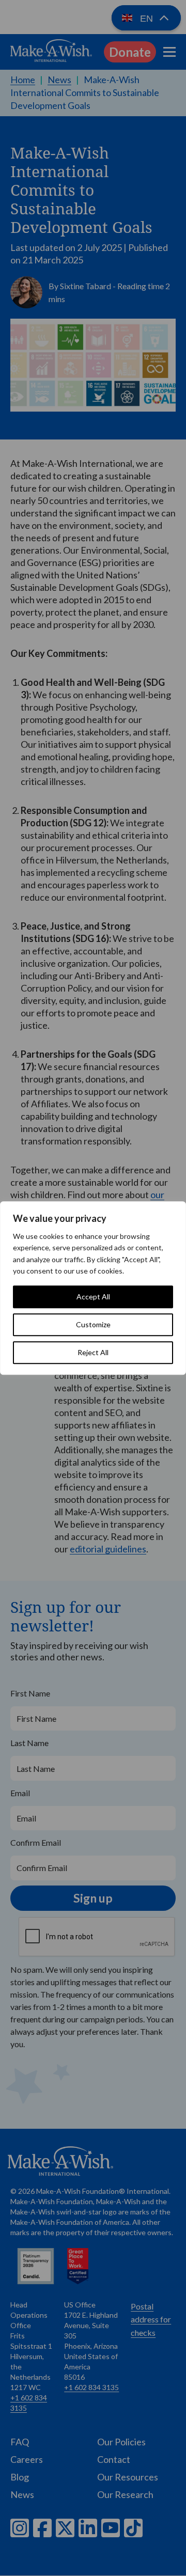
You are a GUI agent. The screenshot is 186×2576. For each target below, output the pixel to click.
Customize (93, 1324)
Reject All (93, 1352)
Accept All (93, 1297)
